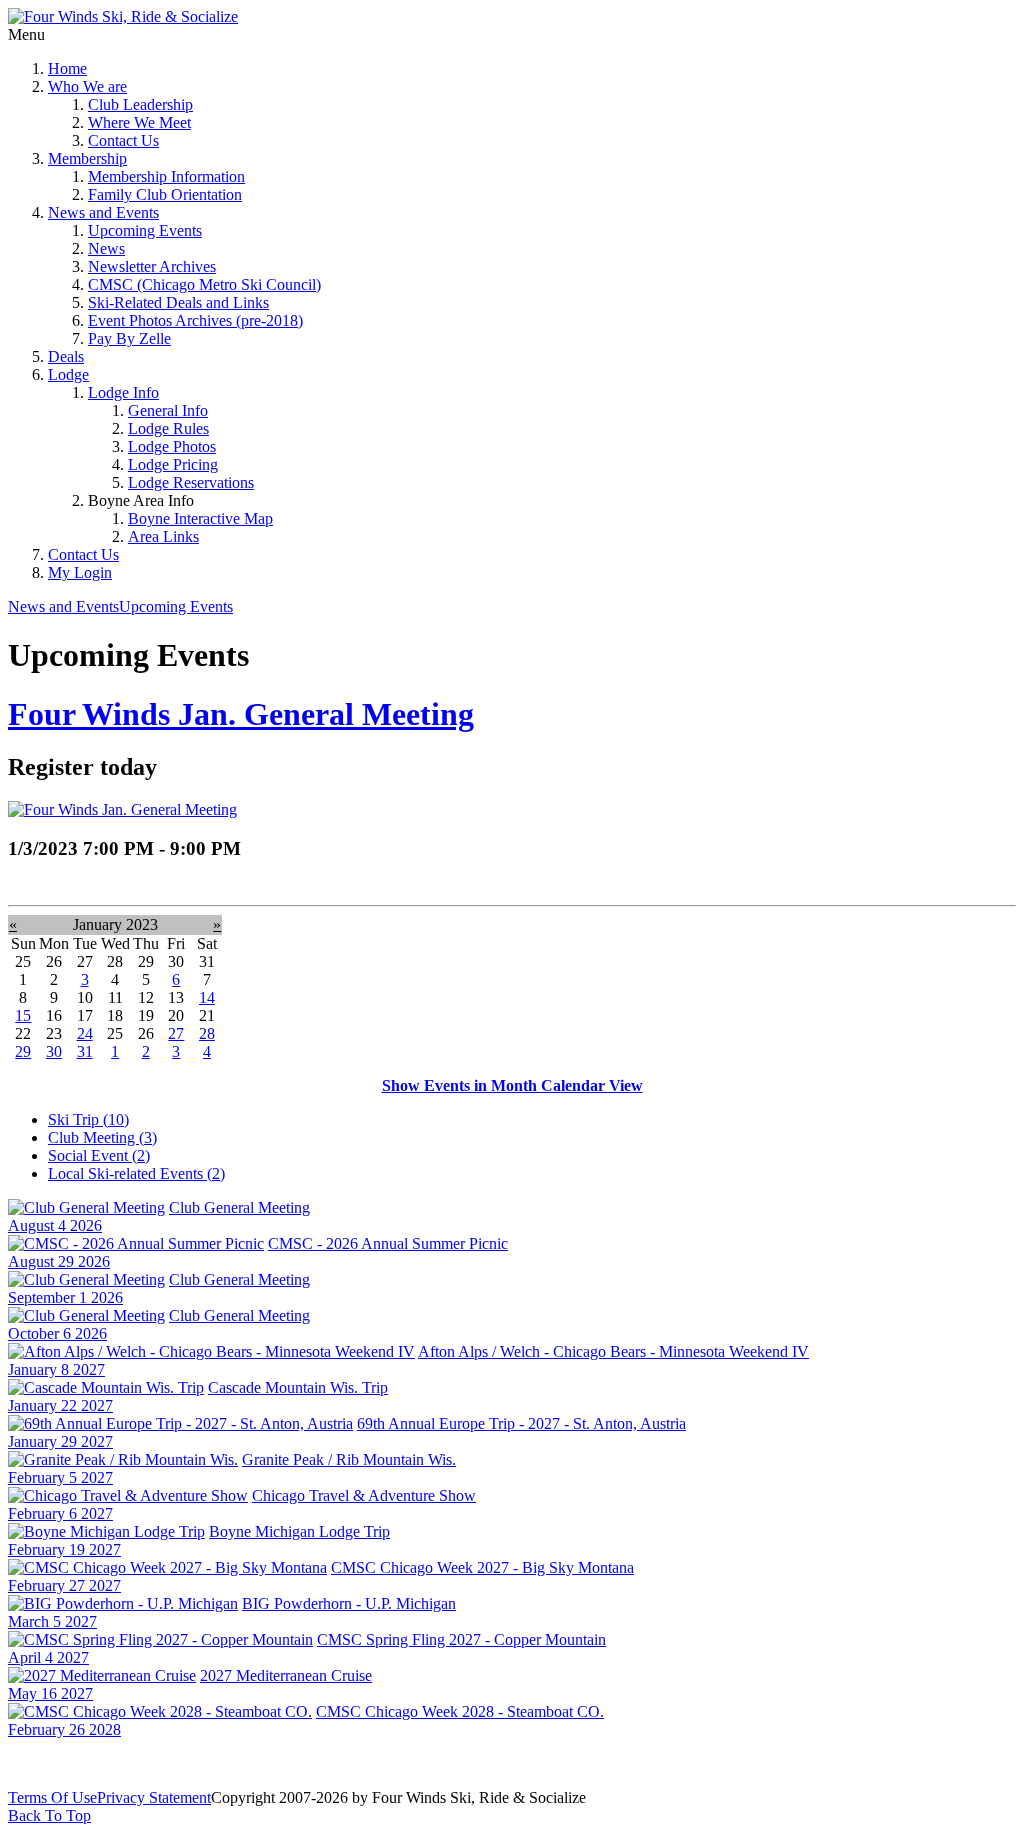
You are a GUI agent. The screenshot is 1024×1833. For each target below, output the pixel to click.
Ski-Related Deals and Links (178, 302)
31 (85, 1051)
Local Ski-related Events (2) (136, 1173)
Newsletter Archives (152, 266)
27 (176, 1033)
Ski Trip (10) (88, 1119)
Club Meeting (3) (102, 1137)
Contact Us (123, 140)
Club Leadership (140, 104)
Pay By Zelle (129, 338)
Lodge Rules (168, 428)
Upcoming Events (145, 230)
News (106, 248)
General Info (168, 410)
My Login (80, 572)
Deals (66, 356)
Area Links (163, 536)
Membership (87, 158)
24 (85, 1033)
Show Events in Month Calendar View (512, 1085)
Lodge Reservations (191, 482)
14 (207, 997)
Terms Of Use (52, 1797)
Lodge (68, 374)
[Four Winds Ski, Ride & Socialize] (123, 16)
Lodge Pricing (173, 464)
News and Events (103, 212)
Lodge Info (123, 392)
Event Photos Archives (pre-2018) (195, 320)
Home (67, 68)
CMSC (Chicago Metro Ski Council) (204, 284)
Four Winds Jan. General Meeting (241, 714)
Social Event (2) (99, 1155)
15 (23, 1015)
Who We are (87, 86)
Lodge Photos (172, 446)
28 (207, 1033)
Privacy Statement (154, 1797)
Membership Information (166, 176)
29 (23, 1051)
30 (54, 1051)
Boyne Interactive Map (200, 518)
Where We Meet (139, 122)
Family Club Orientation (165, 194)
